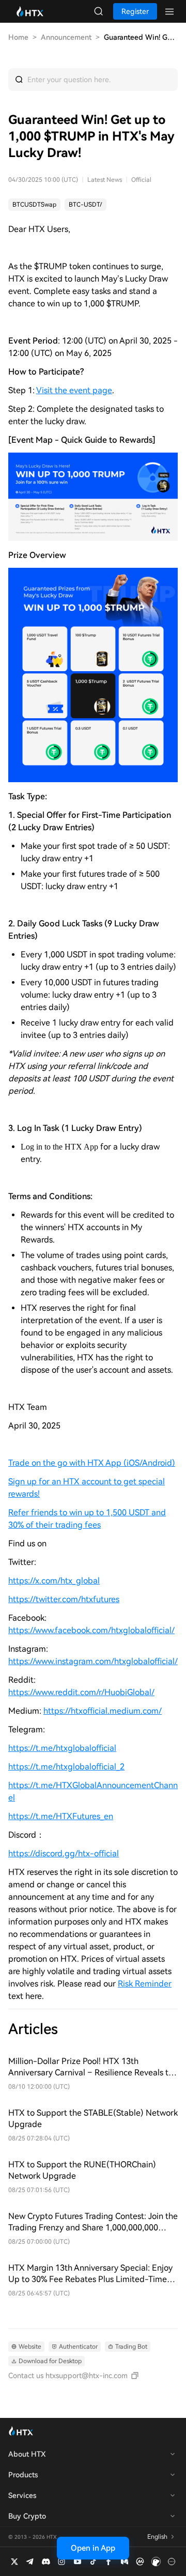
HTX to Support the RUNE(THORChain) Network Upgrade (82, 2170)
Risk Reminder (145, 1984)
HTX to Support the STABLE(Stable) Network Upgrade (93, 2119)
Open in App (93, 2548)
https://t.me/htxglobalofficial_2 (66, 1767)
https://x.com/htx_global (54, 1581)
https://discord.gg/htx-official (64, 1853)
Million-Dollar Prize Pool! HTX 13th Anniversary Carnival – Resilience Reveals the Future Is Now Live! (93, 2067)
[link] (34, 205)
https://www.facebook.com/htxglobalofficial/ (91, 1630)
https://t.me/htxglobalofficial (62, 1748)
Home (18, 37)
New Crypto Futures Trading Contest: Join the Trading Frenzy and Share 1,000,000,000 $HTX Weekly (93, 2222)
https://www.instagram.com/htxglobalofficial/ (93, 1661)
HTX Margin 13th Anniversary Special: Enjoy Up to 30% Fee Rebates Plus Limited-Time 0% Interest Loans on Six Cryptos (90, 2274)
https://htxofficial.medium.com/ (103, 1711)
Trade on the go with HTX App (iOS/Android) (92, 1463)
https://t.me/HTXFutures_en (61, 1816)
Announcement (66, 37)
